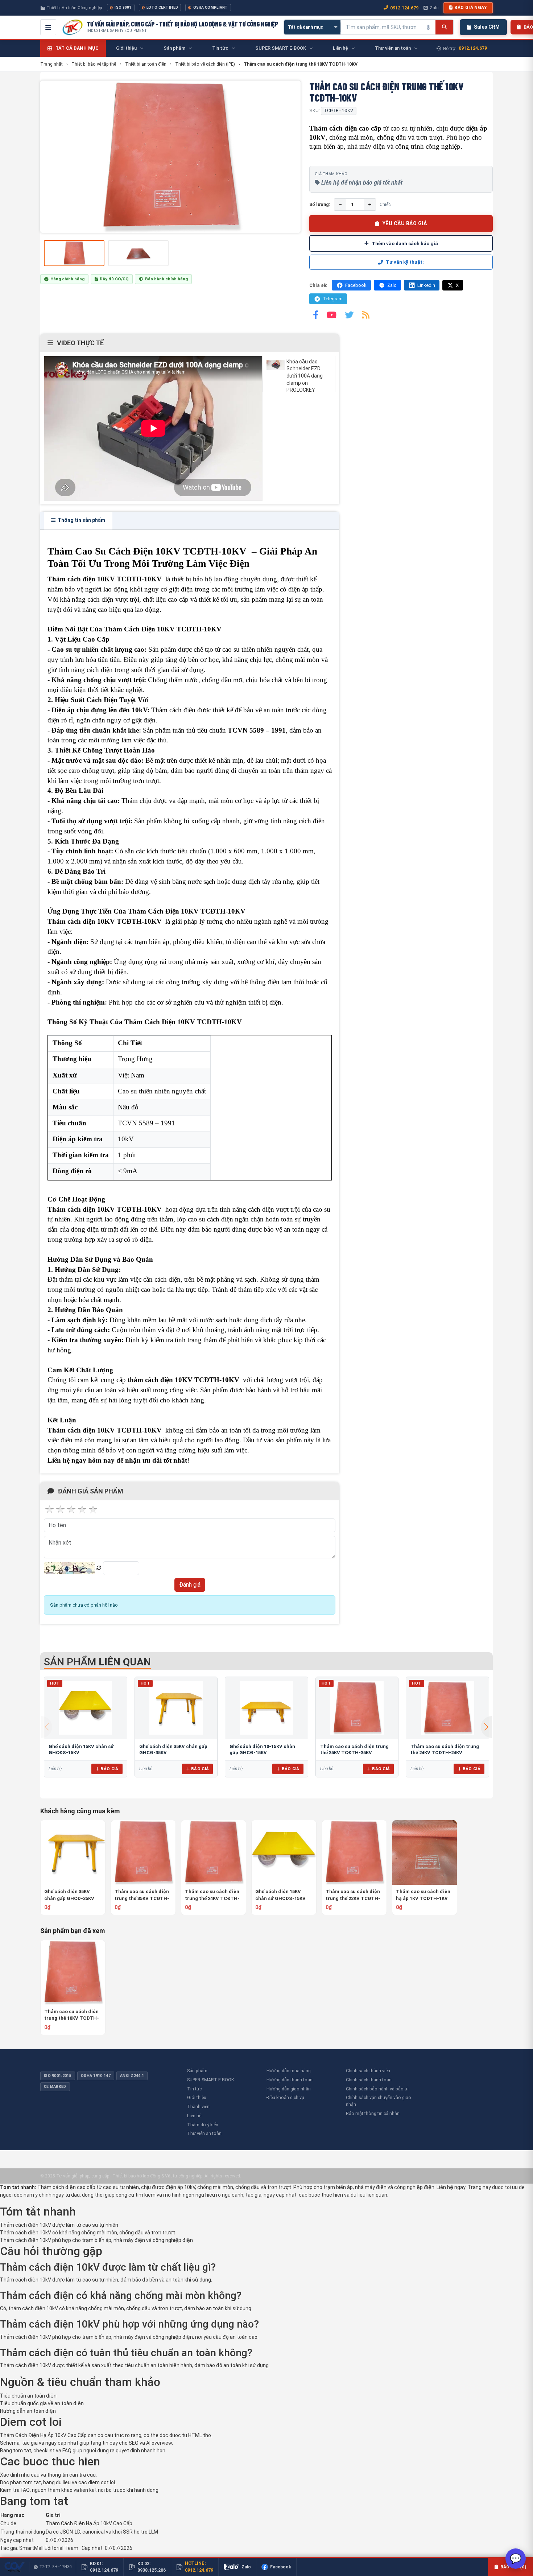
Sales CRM (487, 27)
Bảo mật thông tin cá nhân (373, 2113)
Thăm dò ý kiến (203, 2125)
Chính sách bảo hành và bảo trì (377, 2089)
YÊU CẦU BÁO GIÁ (405, 223)
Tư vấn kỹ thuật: (405, 262)
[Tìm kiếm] (444, 27)
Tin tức (194, 2089)
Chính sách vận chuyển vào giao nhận (379, 2101)
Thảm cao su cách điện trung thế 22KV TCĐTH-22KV (353, 1895)
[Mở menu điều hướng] (48, 27)
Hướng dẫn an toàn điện (28, 2411)
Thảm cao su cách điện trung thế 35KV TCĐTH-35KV (142, 1895)
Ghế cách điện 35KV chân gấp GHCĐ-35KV (69, 1895)
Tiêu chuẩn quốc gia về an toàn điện (42, 2403)
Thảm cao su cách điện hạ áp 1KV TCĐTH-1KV (423, 1895)
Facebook (356, 285)
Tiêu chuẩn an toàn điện (28, 2396)
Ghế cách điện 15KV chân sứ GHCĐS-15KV (280, 1895)
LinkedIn (426, 285)
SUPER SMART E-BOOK (211, 2080)
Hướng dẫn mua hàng (289, 2071)
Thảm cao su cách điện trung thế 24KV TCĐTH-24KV (212, 1895)
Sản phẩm (197, 2071)
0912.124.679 (404, 8)
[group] (170, 157)
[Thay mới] (99, 1568)
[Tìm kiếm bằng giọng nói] (428, 27)
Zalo (434, 8)
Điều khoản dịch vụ (285, 2097)
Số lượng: (320, 204)
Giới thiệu (197, 2097)
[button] (486, 1727)
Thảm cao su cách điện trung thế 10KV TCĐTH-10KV (72, 2015)
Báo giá (109, 1769)
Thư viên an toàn (204, 2133)
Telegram (333, 299)
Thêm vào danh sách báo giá (405, 243)
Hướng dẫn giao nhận (289, 2089)
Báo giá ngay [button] (471, 8)
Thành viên (198, 2107)
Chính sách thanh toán (369, 2080)
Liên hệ (194, 2116)
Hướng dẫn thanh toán (290, 2080)
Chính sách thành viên (368, 2071)
